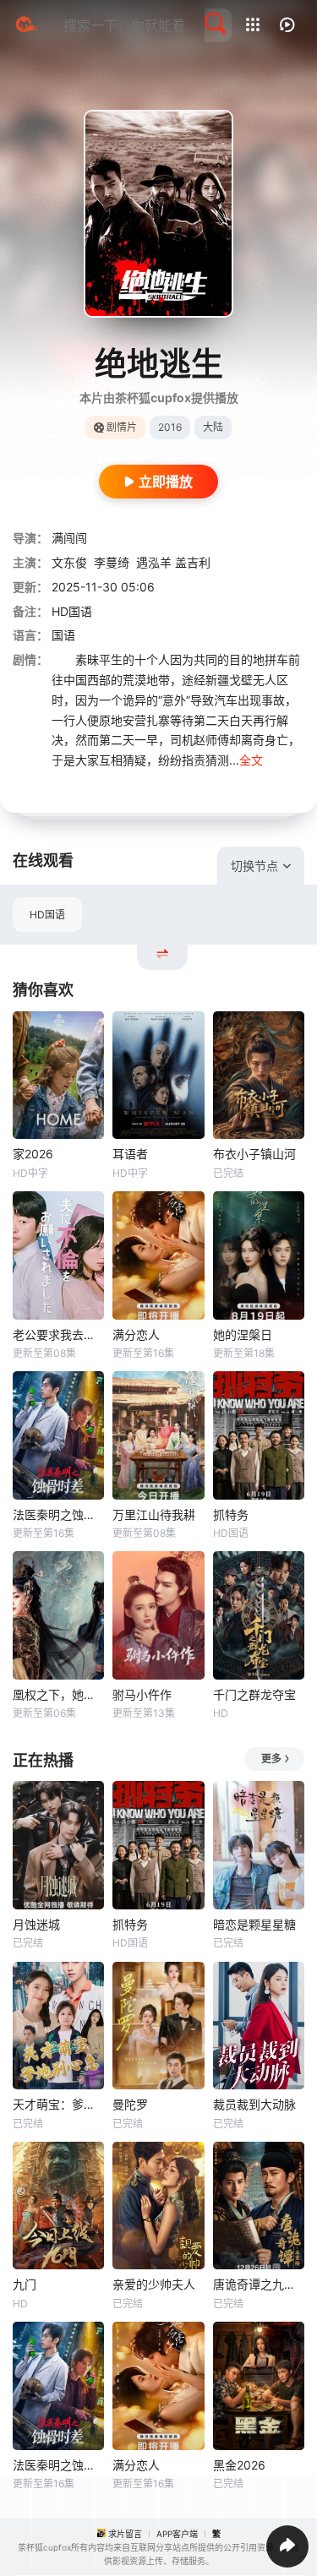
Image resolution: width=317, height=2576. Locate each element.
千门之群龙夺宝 (254, 1694)
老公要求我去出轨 (58, 1334)
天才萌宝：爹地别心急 (58, 2104)
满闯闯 (69, 538)
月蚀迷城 (36, 1924)
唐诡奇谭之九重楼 (259, 2284)
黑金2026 (239, 2465)
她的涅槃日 (243, 1334)
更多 (271, 1759)
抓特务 (231, 1514)
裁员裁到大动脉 (254, 2104)
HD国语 (47, 915)
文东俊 (69, 562)
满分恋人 (136, 1334)
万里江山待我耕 (154, 1514)
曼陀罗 (130, 2104)
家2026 (33, 1154)
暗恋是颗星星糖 (254, 1924)
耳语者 (130, 1154)
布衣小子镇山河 (254, 1154)
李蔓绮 (112, 562)
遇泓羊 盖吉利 (173, 562)
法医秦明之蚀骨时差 (58, 1514)
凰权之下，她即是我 (58, 1694)
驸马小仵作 (142, 1694)
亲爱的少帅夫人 (154, 2284)
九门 (25, 2284)
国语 (63, 635)
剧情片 (122, 427)
